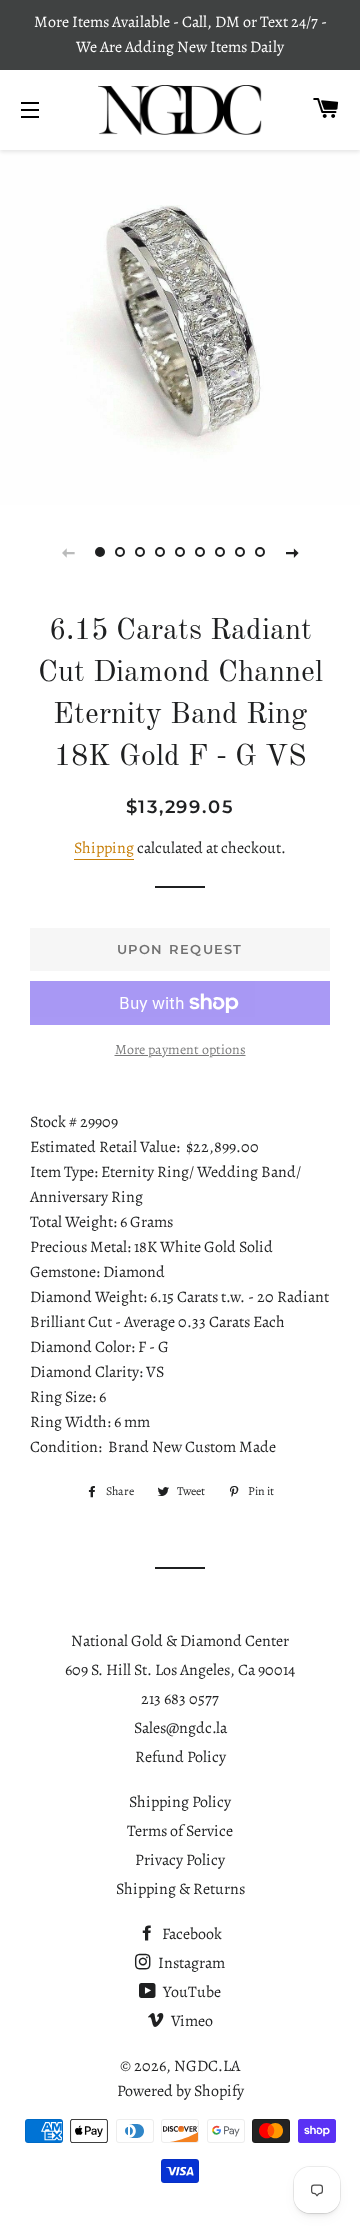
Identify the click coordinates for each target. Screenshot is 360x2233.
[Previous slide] (68, 552)
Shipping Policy (180, 1802)
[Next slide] (292, 552)
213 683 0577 (180, 1699)
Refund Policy (180, 1757)
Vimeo (190, 2021)
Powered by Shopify (180, 2091)
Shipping (104, 848)
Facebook (190, 1934)
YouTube (190, 1992)
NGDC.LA (207, 2066)
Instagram (190, 1963)
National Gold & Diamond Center (180, 1641)
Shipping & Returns (180, 1889)
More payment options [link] (180, 1049)
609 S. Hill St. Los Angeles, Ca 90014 (180, 1670)
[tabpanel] (180, 325)
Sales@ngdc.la (180, 1728)
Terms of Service (180, 1831)
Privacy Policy (180, 1860)
